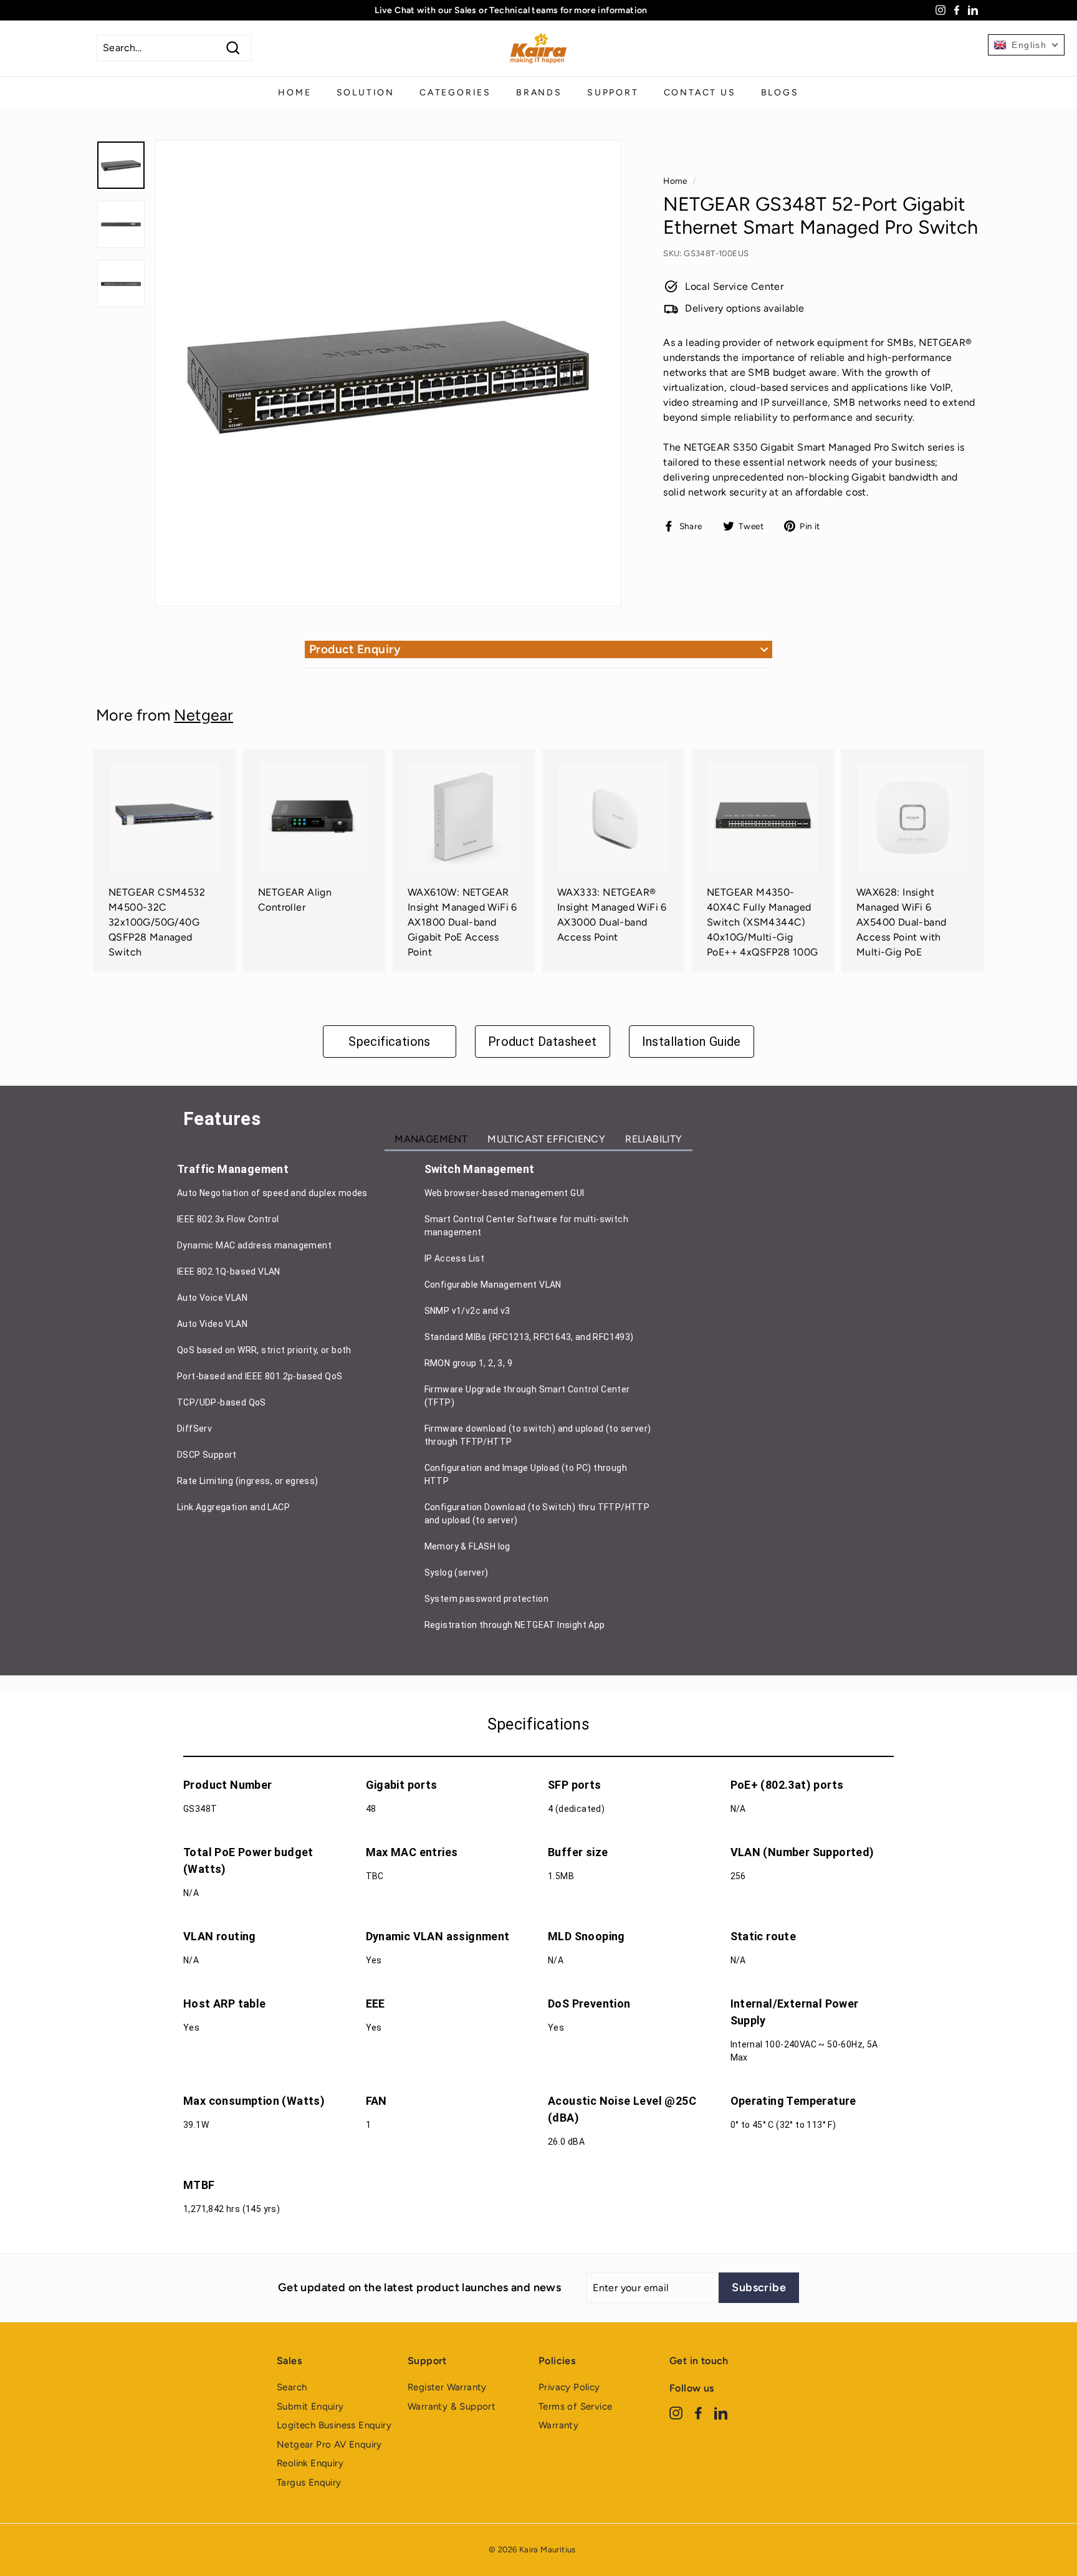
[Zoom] (388, 373)
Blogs (780, 93)
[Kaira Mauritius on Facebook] (698, 2412)
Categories (455, 93)
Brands (539, 93)
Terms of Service (575, 2406)
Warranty (558, 2425)
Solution (366, 93)
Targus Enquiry (309, 2483)
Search (292, 2387)
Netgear (203, 715)
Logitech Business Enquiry (334, 2425)
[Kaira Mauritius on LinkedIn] (721, 2412)
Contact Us (700, 93)
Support (613, 93)
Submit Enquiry (310, 2406)
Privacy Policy (569, 2387)
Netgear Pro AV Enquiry (329, 2444)
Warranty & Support (452, 2406)
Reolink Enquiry (310, 2463)
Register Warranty (447, 2387)
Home (294, 93)
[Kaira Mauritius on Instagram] (676, 2412)
